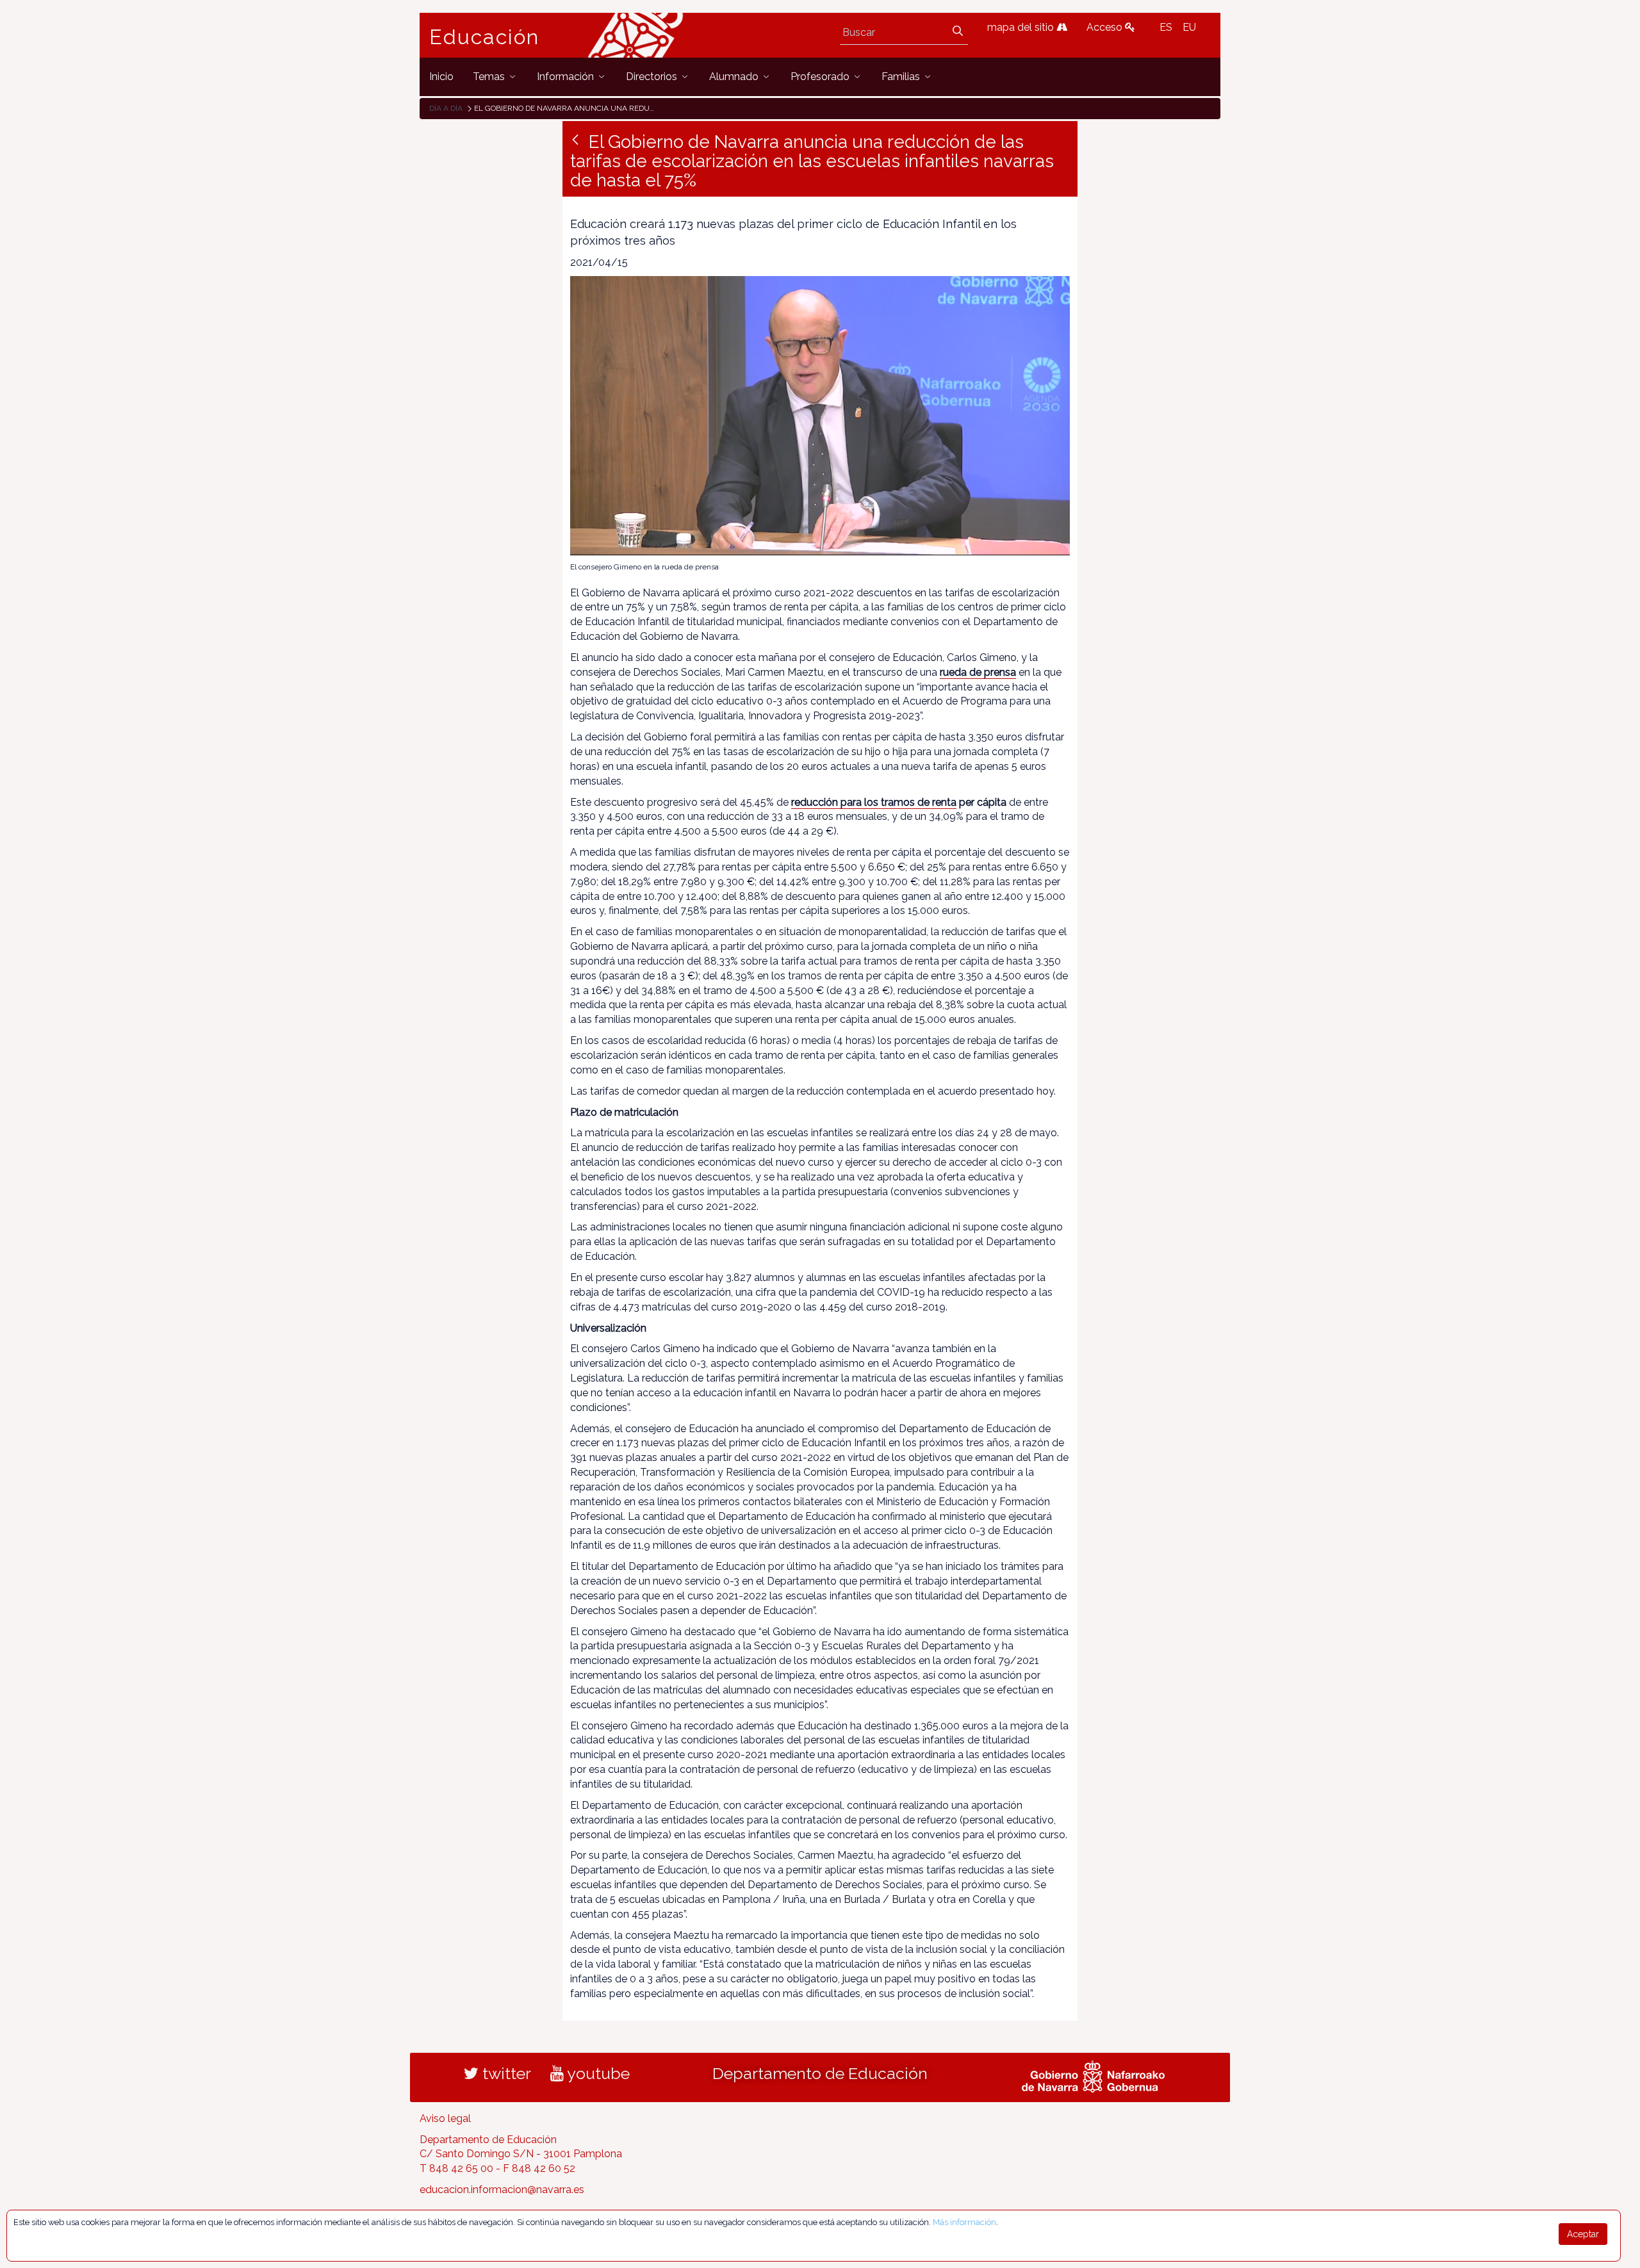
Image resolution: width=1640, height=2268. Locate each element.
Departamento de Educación (820, 2073)
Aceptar (1583, 2234)
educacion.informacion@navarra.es (502, 2190)
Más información (964, 2222)
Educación (484, 37)
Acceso (1106, 27)
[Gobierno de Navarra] (1093, 2075)
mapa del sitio (1022, 27)
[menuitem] (441, 77)
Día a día (446, 108)
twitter (505, 2073)
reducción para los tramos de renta (874, 802)
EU (1189, 27)
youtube (597, 2073)
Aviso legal (445, 2118)
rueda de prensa (978, 672)
